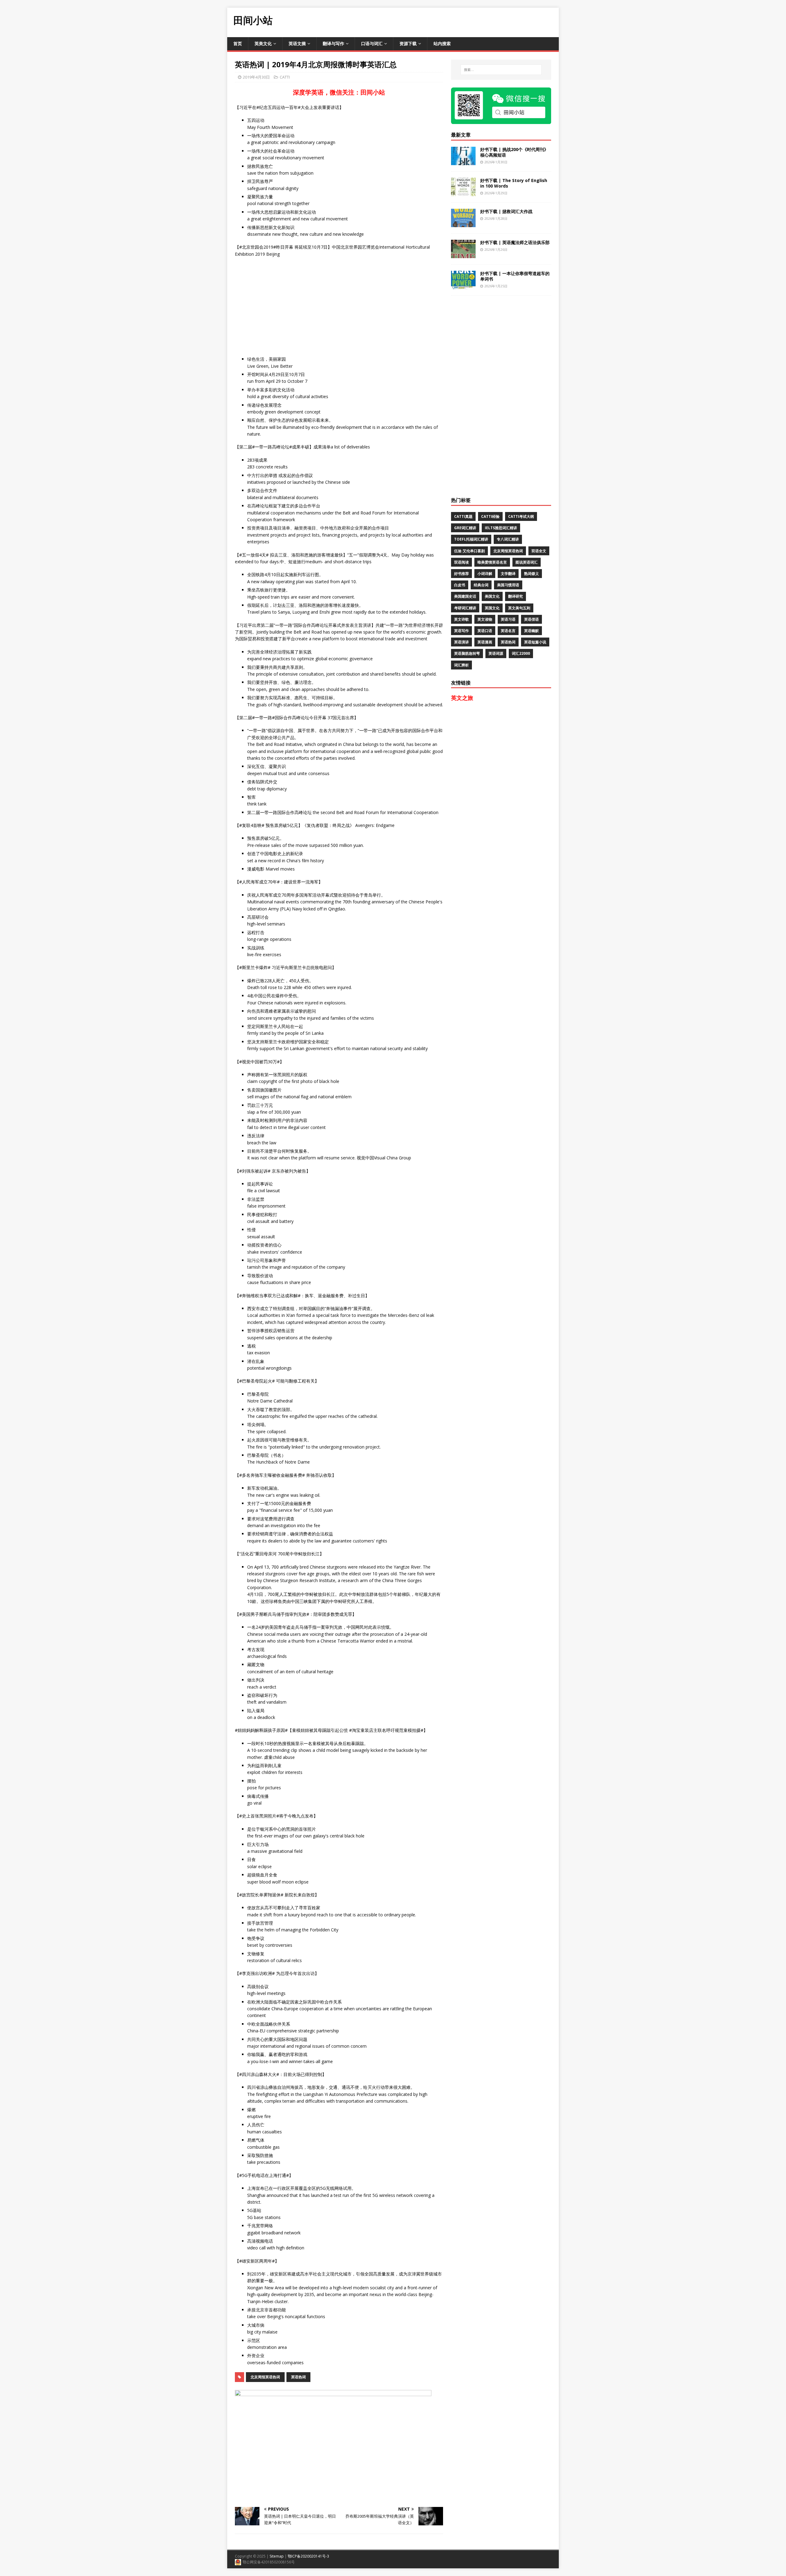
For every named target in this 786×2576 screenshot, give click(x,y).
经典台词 (481, 585)
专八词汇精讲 (508, 539)
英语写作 (461, 631)
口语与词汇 (372, 43)
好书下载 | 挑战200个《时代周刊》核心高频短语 (514, 152)
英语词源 (496, 653)
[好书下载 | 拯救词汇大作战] (463, 223)
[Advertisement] (447, 21)
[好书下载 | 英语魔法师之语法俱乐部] (463, 254)
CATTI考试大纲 (521, 516)
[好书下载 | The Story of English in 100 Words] (463, 192)
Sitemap (277, 2556)
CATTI (285, 77)
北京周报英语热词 (265, 2377)
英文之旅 (462, 698)
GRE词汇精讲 (465, 528)
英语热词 (298, 2377)
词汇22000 (521, 653)
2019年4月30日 (256, 77)
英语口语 (485, 631)
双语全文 (539, 551)
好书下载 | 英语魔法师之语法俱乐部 (515, 242)
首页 (238, 43)
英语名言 (508, 631)
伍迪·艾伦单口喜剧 (469, 551)
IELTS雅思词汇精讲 (501, 528)
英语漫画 (485, 642)
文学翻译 (508, 574)
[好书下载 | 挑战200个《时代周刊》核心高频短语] (463, 161)
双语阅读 (461, 562)
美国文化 (492, 596)
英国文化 (492, 608)
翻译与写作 (333, 43)
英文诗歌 (461, 619)
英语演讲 (461, 642)
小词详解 (485, 574)
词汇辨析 (461, 665)
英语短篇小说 (535, 642)
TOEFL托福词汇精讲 (471, 539)
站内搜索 (442, 43)
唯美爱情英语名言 (492, 562)
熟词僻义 (531, 574)
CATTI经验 (490, 516)
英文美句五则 (519, 608)
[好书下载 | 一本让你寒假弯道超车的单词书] (463, 285)
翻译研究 (516, 596)
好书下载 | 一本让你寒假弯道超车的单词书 (515, 276)
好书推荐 (461, 574)
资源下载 (408, 43)
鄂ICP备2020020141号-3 (308, 2556)
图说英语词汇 (527, 562)
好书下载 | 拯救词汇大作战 (506, 211)
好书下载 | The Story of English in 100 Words (514, 183)
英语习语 (508, 619)
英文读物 (485, 619)
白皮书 (460, 585)
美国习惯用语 (508, 585)
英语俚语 (531, 619)
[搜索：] (501, 70)
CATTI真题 (463, 516)
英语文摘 (297, 43)
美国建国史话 (465, 596)
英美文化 (263, 43)
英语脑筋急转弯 (467, 653)
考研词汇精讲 (465, 608)
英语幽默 (531, 631)
